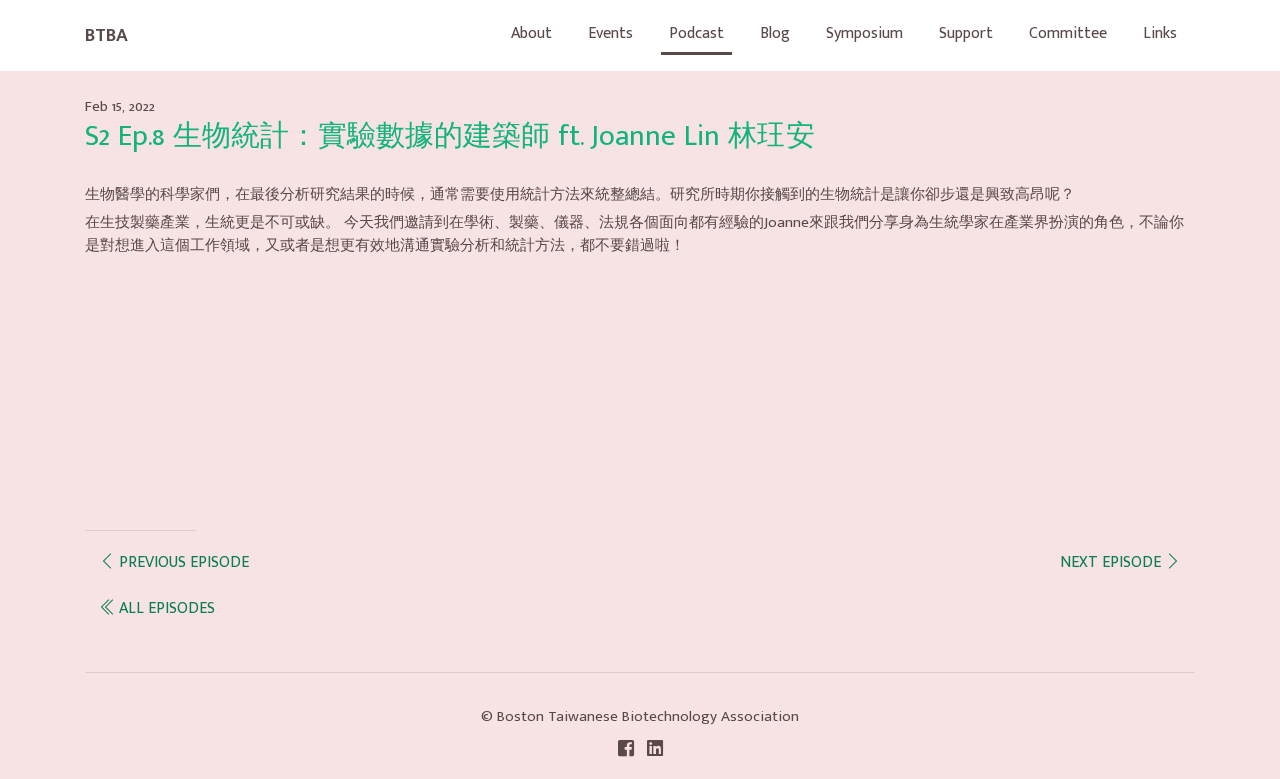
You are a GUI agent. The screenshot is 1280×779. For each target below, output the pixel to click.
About (531, 33)
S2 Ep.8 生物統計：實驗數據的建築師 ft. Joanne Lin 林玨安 (450, 136)
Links (1160, 33)
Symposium (864, 33)
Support (966, 33)
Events (610, 33)
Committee (1068, 33)
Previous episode (182, 562)
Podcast (696, 33)
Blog (775, 33)
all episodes (165, 608)
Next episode (1112, 562)
